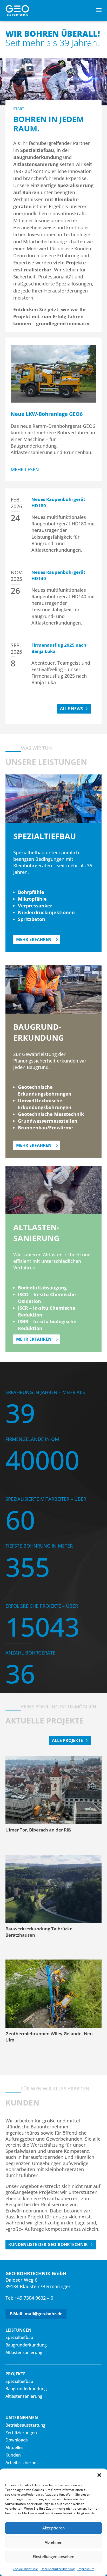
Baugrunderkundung (26, 2345)
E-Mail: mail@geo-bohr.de (36, 2314)
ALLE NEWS (71, 709)
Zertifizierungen (21, 2433)
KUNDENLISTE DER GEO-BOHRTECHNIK (48, 2244)
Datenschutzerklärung (58, 2569)
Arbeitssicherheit (22, 2463)
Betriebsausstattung (25, 2425)
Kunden (13, 2455)
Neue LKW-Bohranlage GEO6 (47, 414)
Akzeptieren (53, 2528)
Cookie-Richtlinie (25, 2569)
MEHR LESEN (25, 469)
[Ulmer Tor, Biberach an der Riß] (54, 1790)
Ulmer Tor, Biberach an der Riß (38, 1830)
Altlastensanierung (24, 2352)
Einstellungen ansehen (53, 2556)
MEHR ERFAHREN (34, 939)
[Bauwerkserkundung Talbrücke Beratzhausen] (54, 1889)
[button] (99, 2475)
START (19, 109)
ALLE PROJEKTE (67, 1740)
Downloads (17, 2440)
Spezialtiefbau (19, 2337)
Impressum (86, 2569)
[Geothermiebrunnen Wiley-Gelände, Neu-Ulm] (54, 1994)
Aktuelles (14, 2447)
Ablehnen (53, 2542)
